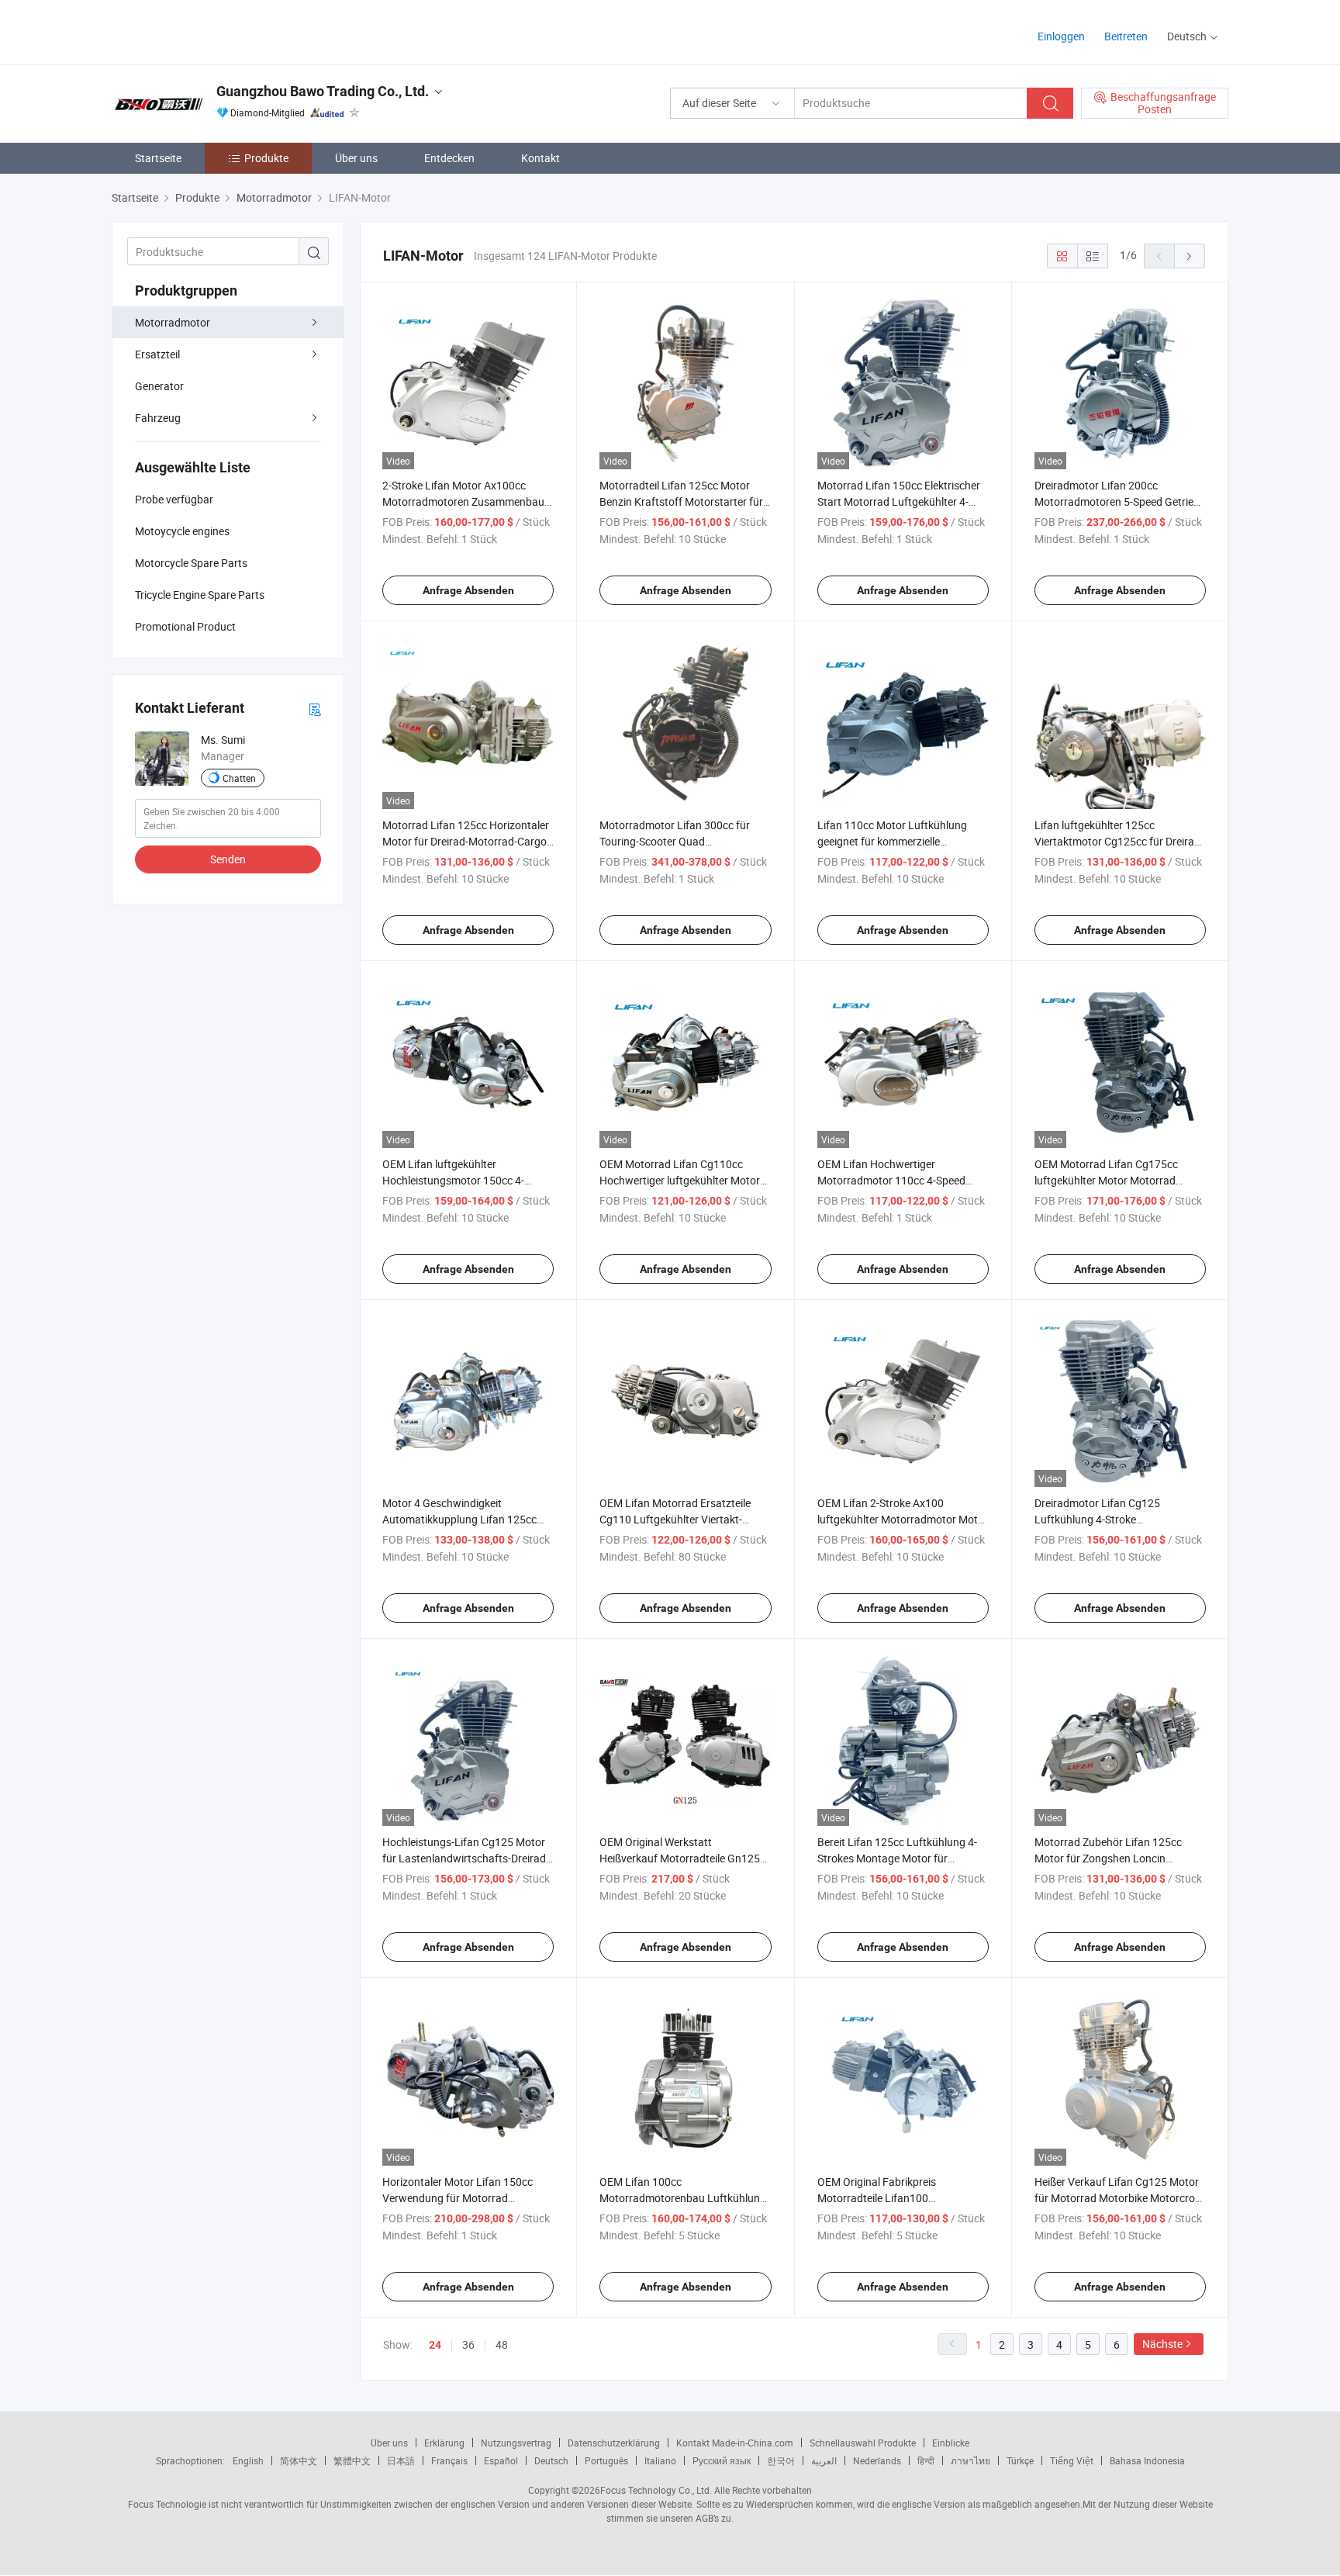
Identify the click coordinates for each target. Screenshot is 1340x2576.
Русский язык (722, 2460)
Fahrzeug (158, 418)
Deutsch (551, 2460)
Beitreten (1126, 36)
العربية (824, 2460)
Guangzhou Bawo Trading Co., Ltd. (323, 91)
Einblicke (951, 2443)
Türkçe (1020, 2460)
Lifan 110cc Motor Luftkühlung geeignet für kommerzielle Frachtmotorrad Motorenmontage (900, 841)
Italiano (660, 2460)
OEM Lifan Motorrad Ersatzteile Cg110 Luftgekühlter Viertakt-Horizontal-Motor (675, 1519)
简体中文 (299, 2460)
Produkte (266, 158)
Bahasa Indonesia (1147, 2460)
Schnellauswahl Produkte (863, 2443)
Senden (228, 859)
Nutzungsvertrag (516, 2443)
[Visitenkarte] (315, 709)
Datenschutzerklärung (614, 2443)
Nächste (1162, 2344)
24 (435, 2345)
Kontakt (540, 158)
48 (502, 2344)
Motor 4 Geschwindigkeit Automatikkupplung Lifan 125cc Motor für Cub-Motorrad (459, 1519)
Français (449, 2460)
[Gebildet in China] (211, 31)
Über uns (356, 158)
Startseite (158, 158)
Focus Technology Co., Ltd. (656, 2490)
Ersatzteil (157, 354)
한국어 (781, 2460)
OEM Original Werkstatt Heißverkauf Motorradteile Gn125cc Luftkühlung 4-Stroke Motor (685, 1858)
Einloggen (1061, 36)
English (248, 2460)
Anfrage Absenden (468, 590)
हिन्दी (926, 2460)
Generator (159, 386)
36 (468, 2344)
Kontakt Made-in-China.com (735, 2443)
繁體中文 (352, 2460)
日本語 (401, 2460)
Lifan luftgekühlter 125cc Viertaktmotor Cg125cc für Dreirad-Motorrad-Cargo (1119, 841)
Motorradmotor (173, 322)
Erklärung (444, 2443)
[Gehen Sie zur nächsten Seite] (1190, 256)
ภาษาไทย (970, 2460)
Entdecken (449, 158)
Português (606, 2460)
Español (501, 2460)
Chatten (239, 778)
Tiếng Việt (1072, 2460)
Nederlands (877, 2460)
